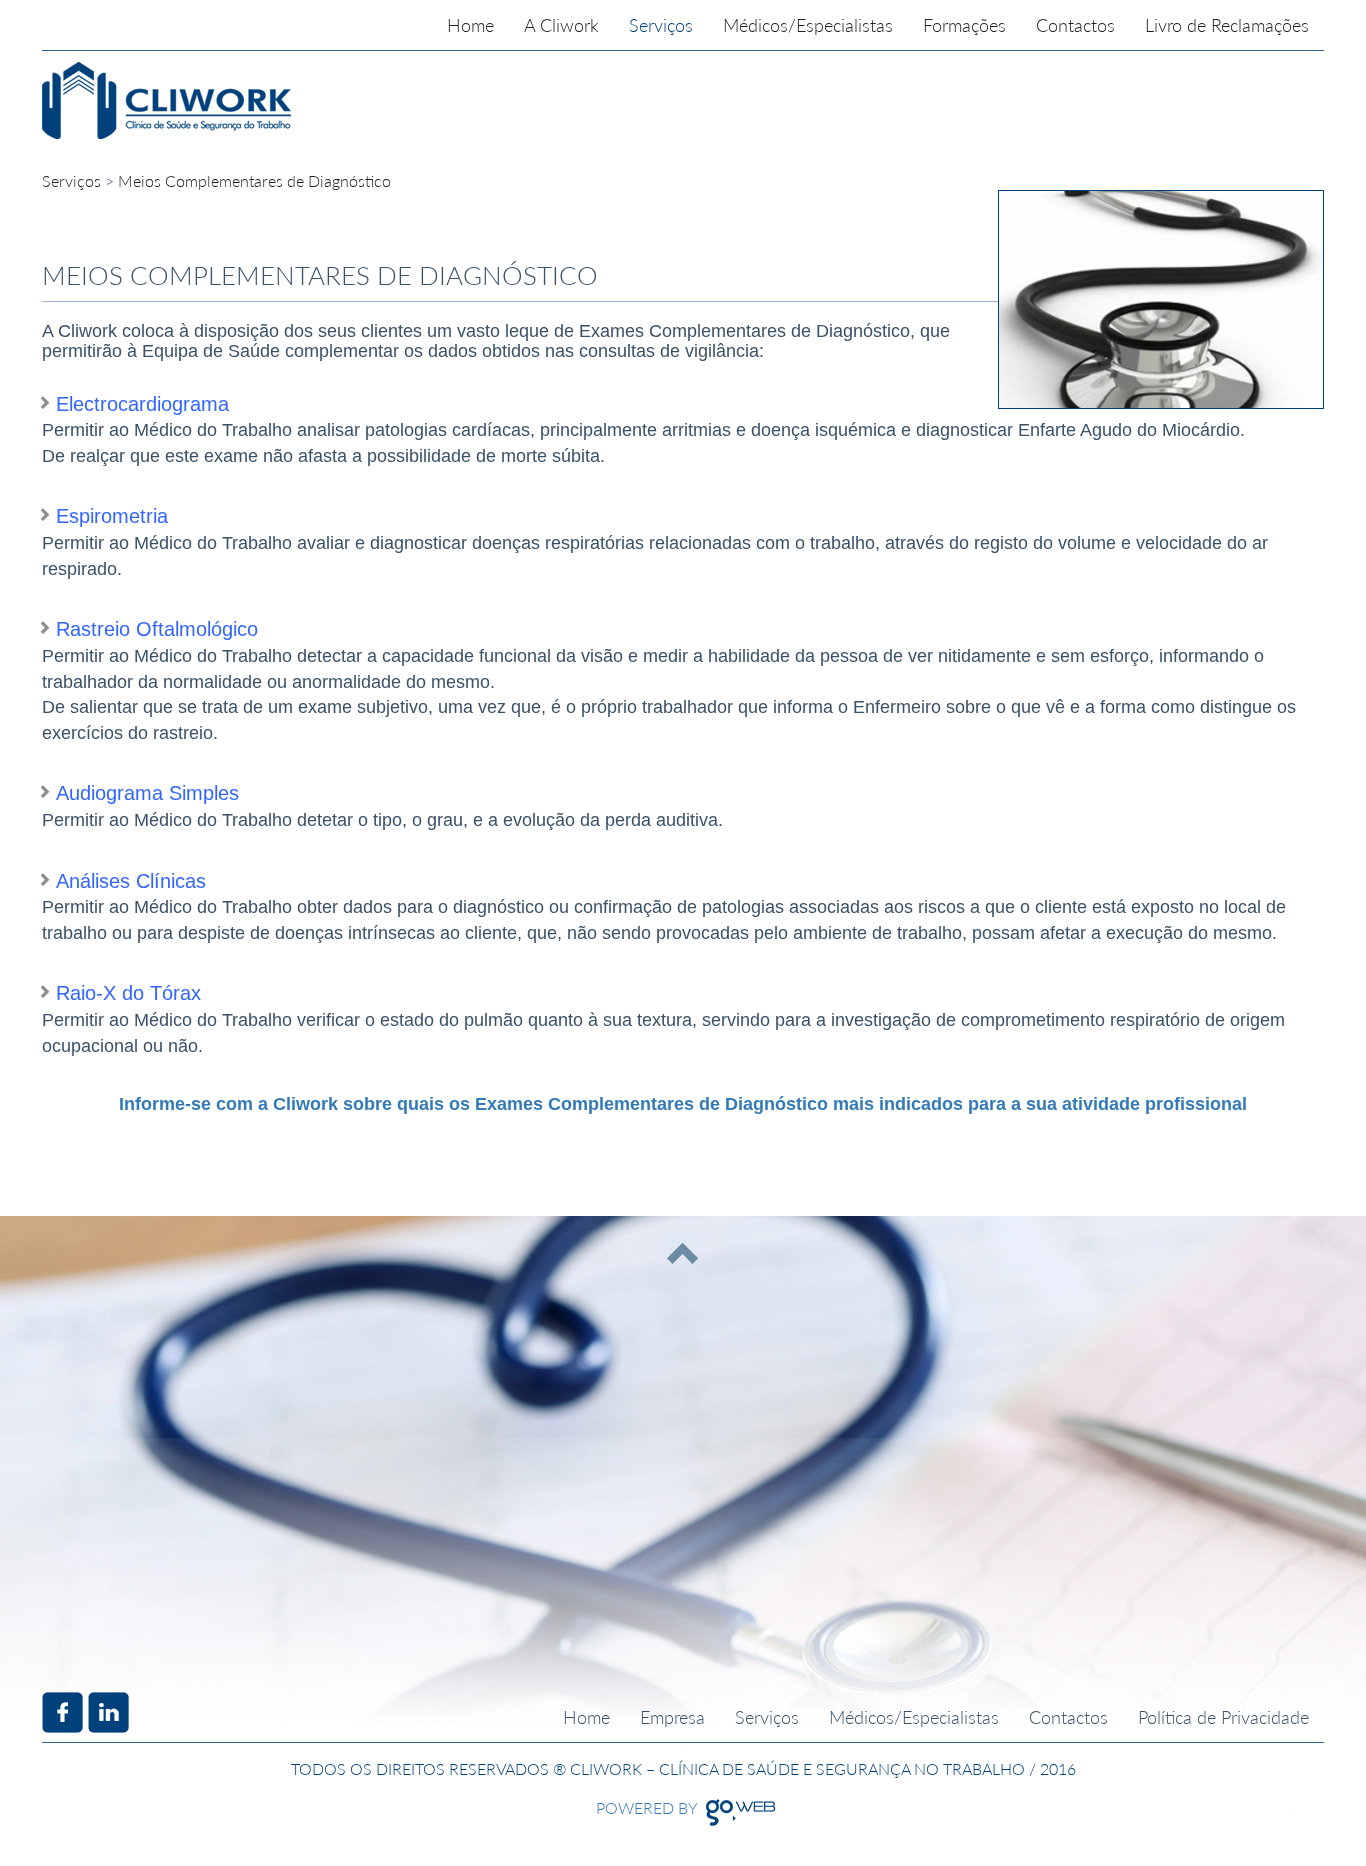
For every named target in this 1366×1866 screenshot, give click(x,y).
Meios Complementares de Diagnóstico (254, 180)
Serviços (71, 180)
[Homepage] (288, 100)
